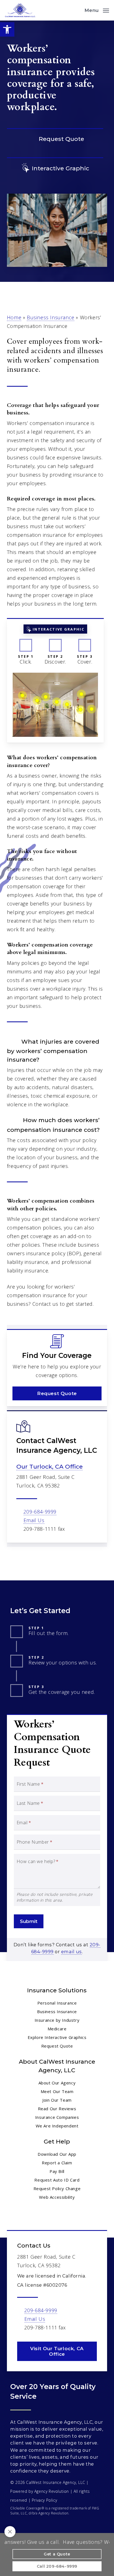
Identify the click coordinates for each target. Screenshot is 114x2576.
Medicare (57, 2029)
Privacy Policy (44, 2500)
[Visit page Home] (20, 10)
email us (72, 1952)
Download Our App (57, 2154)
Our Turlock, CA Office (50, 1467)
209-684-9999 (40, 1512)
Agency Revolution (52, 2491)
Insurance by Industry (57, 2020)
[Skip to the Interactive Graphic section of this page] (55, 168)
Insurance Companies (57, 2117)
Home (14, 317)
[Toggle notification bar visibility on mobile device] (10, 2532)
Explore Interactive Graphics (57, 2037)
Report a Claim (57, 2163)
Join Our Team (57, 2100)
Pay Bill (57, 2171)
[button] (7, 29)
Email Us (34, 1520)
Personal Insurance (57, 2003)
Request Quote (57, 2046)
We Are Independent (57, 2126)
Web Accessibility (57, 2197)
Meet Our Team (57, 2091)
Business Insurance (51, 317)
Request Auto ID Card (57, 2180)
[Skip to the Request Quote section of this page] (55, 139)
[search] (76, 10)
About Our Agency (57, 2083)
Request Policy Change (57, 2188)
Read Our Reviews (57, 2109)
